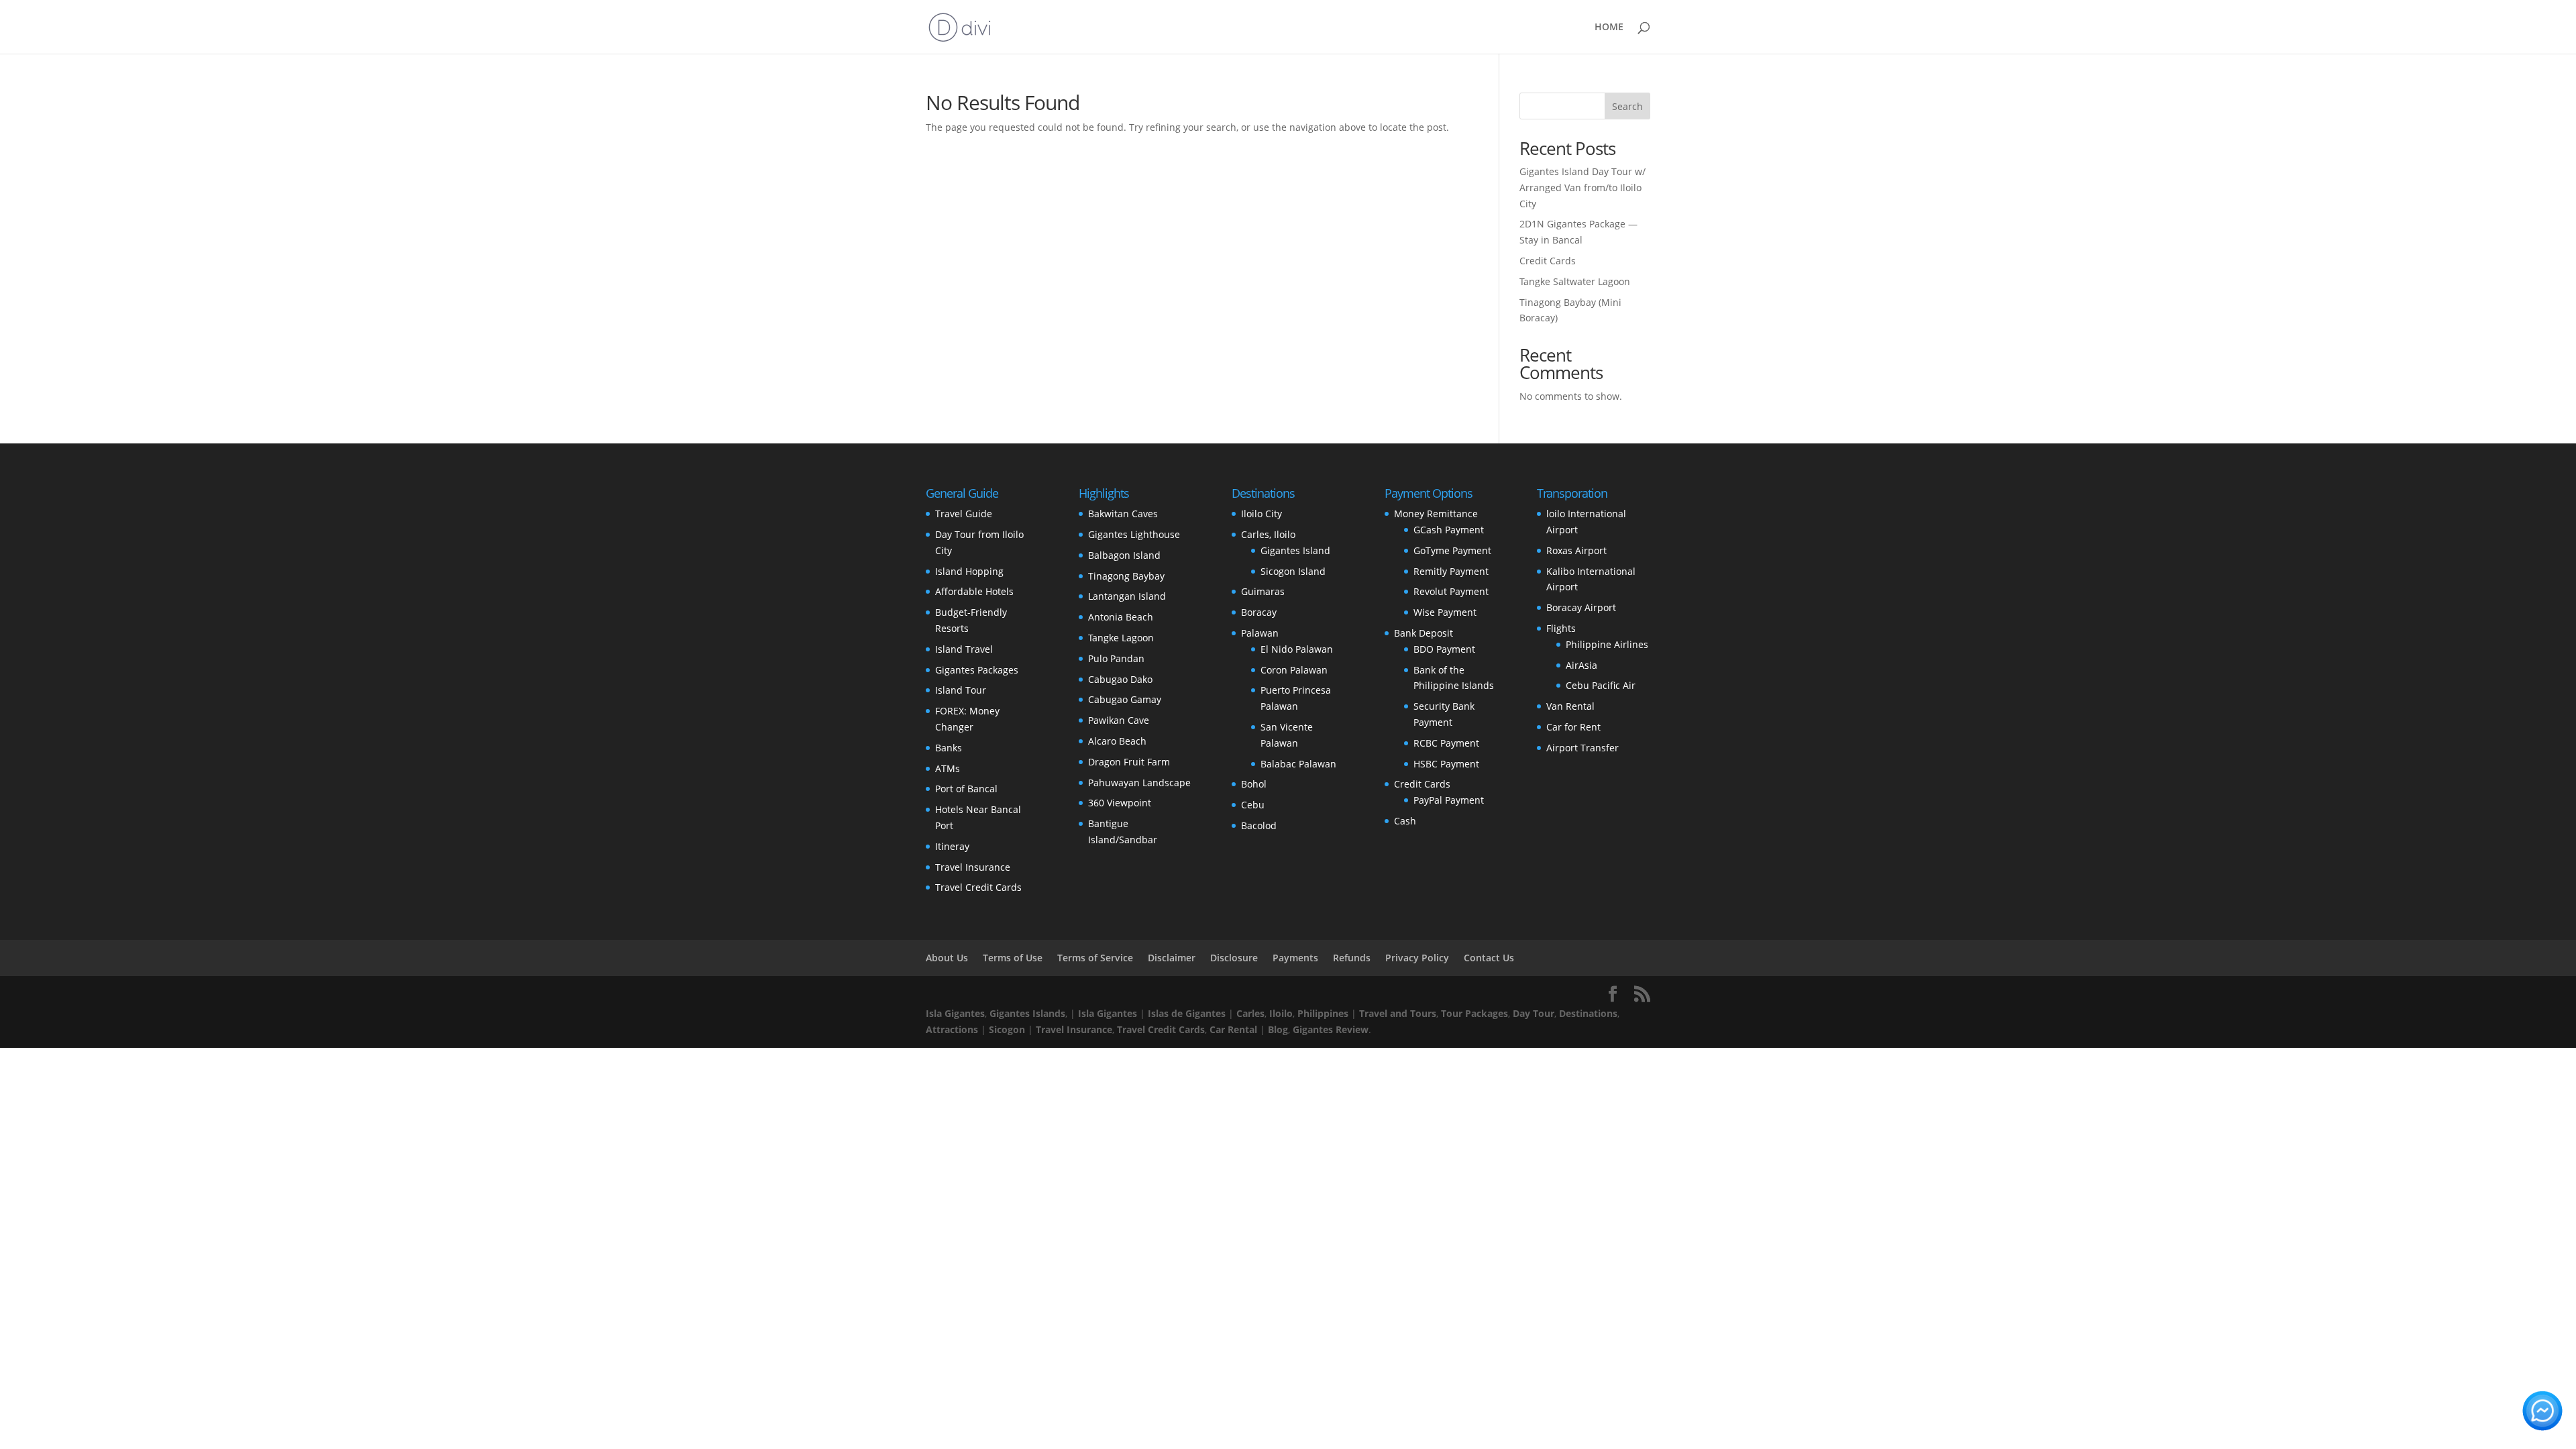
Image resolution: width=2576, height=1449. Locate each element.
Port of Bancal (966, 789)
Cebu (1253, 805)
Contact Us (1489, 958)
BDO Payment (1444, 649)
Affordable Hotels (974, 591)
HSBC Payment (1446, 764)
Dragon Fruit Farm (1129, 762)
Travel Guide (964, 514)
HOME (1609, 28)
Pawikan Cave (1119, 720)
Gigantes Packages (977, 670)
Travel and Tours (1398, 1013)
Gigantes (1313, 1029)
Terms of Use (1013, 958)
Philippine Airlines (1607, 644)
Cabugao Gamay (1125, 699)
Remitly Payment (1451, 571)
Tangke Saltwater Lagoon (1575, 281)
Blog (1278, 1029)
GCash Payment (1449, 530)
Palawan (1260, 633)
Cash (1405, 821)
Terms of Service (1095, 958)
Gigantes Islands (1027, 1013)
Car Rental (1233, 1029)
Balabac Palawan (1298, 764)
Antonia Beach (1121, 617)
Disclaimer (1172, 958)
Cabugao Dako (1120, 679)
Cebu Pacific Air (1601, 685)
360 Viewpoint (1120, 803)
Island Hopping (969, 571)
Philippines (1323, 1013)
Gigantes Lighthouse (1134, 534)
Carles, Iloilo (1268, 534)
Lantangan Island (1127, 596)
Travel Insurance (973, 867)
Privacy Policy (1417, 958)
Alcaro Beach (1117, 741)
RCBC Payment (1446, 743)
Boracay (1259, 612)
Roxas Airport (1576, 550)
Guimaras (1263, 591)
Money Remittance (1436, 514)
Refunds (1352, 958)
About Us (947, 958)
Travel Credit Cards (978, 887)
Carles (1250, 1013)
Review (1352, 1029)
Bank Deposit (1424, 633)
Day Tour (1534, 1013)
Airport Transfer (1582, 748)
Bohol (1254, 784)
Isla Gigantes (955, 1013)
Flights (1561, 628)
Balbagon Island (1124, 555)
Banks (949, 748)
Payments (1295, 958)
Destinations (1588, 1013)
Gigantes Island (1295, 550)
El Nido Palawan (1297, 649)
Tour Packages (1474, 1013)
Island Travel (964, 649)
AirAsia (1581, 665)
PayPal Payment (1449, 800)
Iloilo (1281, 1013)
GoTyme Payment (1452, 550)
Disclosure (1234, 958)
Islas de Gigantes (1187, 1013)
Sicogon (1007, 1029)
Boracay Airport (1581, 607)
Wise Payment (1445, 612)
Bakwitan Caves (1123, 514)
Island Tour (961, 690)
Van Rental (1570, 706)
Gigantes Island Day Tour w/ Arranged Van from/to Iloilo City (1582, 187)
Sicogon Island (1293, 571)
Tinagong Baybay (1126, 576)
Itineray (952, 846)
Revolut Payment (1451, 591)
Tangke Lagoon (1121, 638)
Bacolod (1259, 825)
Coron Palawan (1294, 670)
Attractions (952, 1029)
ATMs (948, 768)
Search (1627, 106)
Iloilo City (1262, 514)
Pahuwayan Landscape (1139, 783)
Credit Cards (1548, 261)
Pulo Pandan (1116, 658)
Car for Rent (1573, 727)
